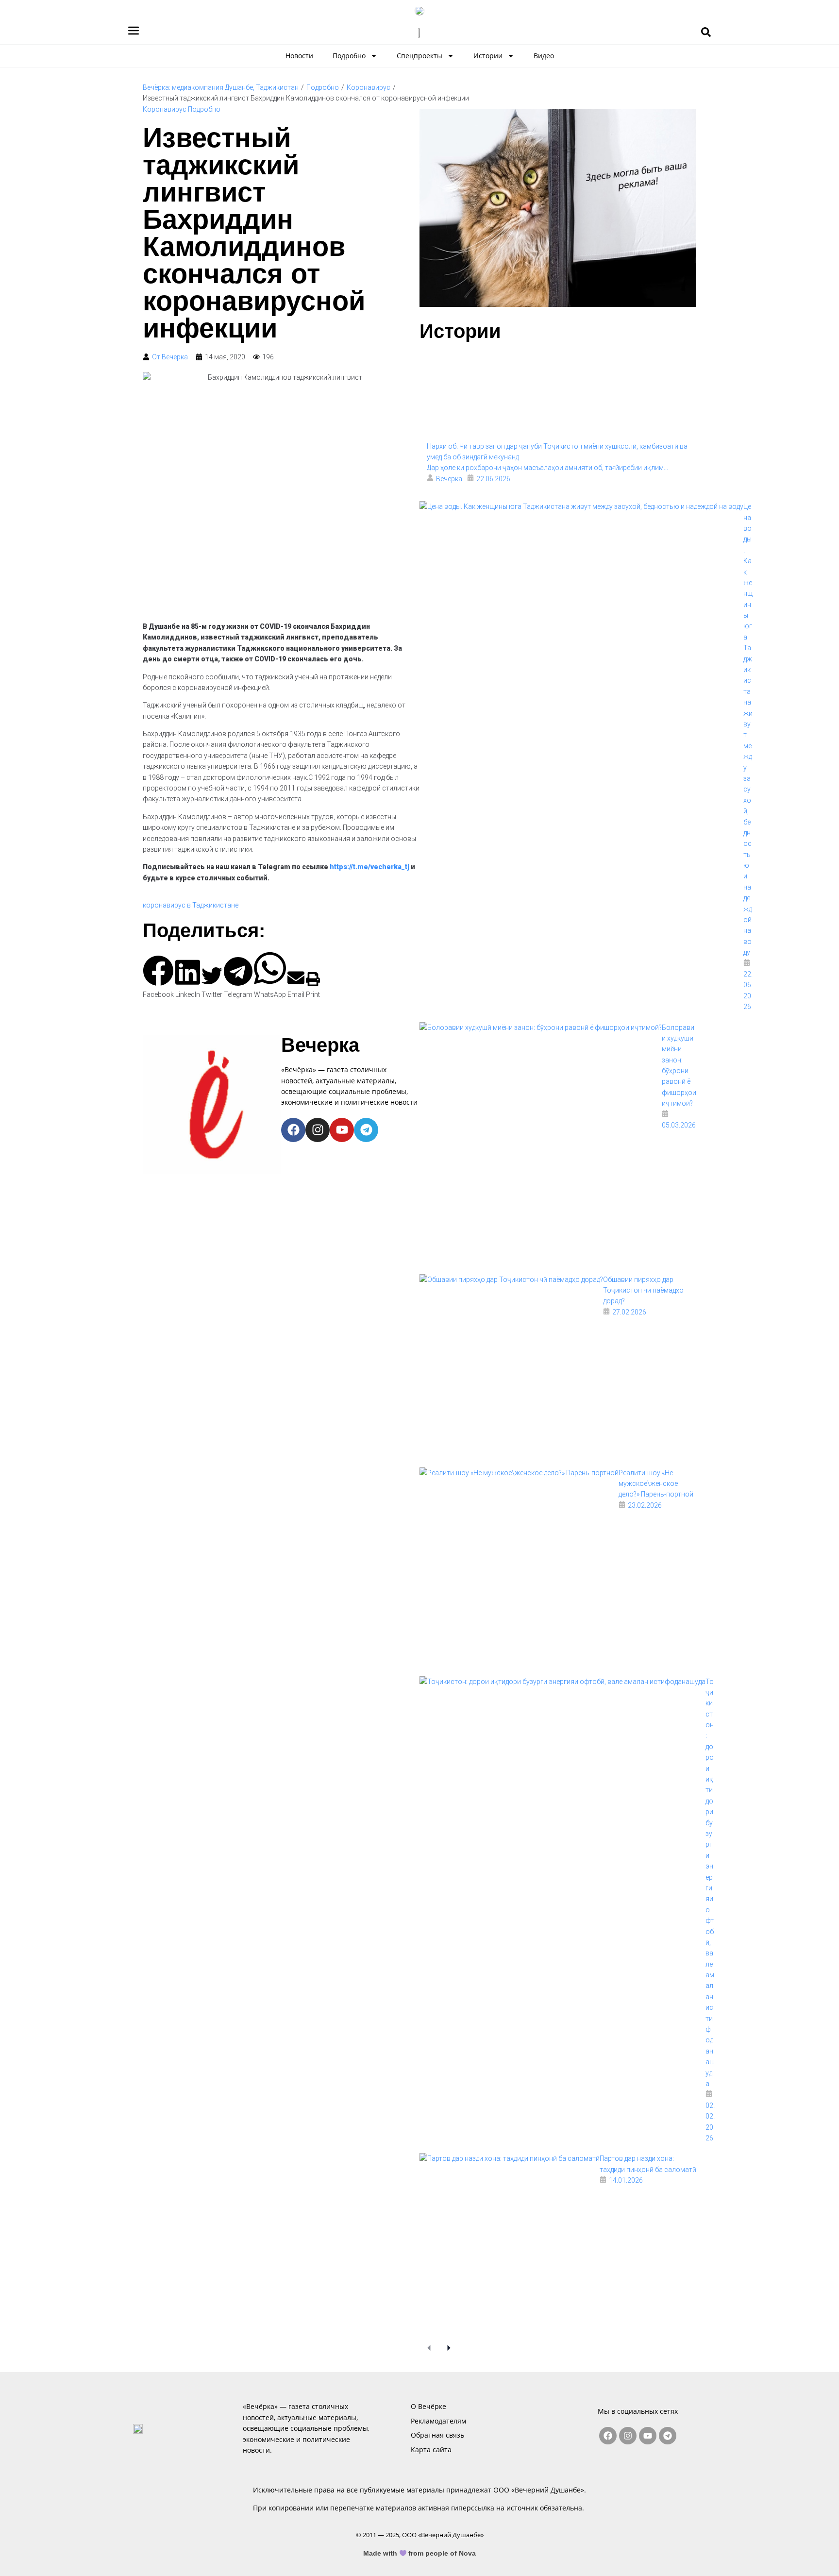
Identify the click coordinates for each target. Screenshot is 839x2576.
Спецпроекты (419, 56)
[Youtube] (342, 1130)
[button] (158, 978)
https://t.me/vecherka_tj (369, 867)
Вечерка (320, 1045)
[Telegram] (366, 1130)
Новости (299, 56)
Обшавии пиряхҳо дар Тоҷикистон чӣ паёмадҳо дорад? (643, 1290)
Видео (544, 56)
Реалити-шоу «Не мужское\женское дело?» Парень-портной (656, 1484)
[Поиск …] (706, 33)
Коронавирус (369, 87)
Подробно (349, 56)
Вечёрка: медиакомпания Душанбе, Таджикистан (221, 87)
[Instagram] (318, 1130)
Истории (488, 56)
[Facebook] (293, 1130)
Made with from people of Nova (420, 2553)
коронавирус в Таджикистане (191, 905)
